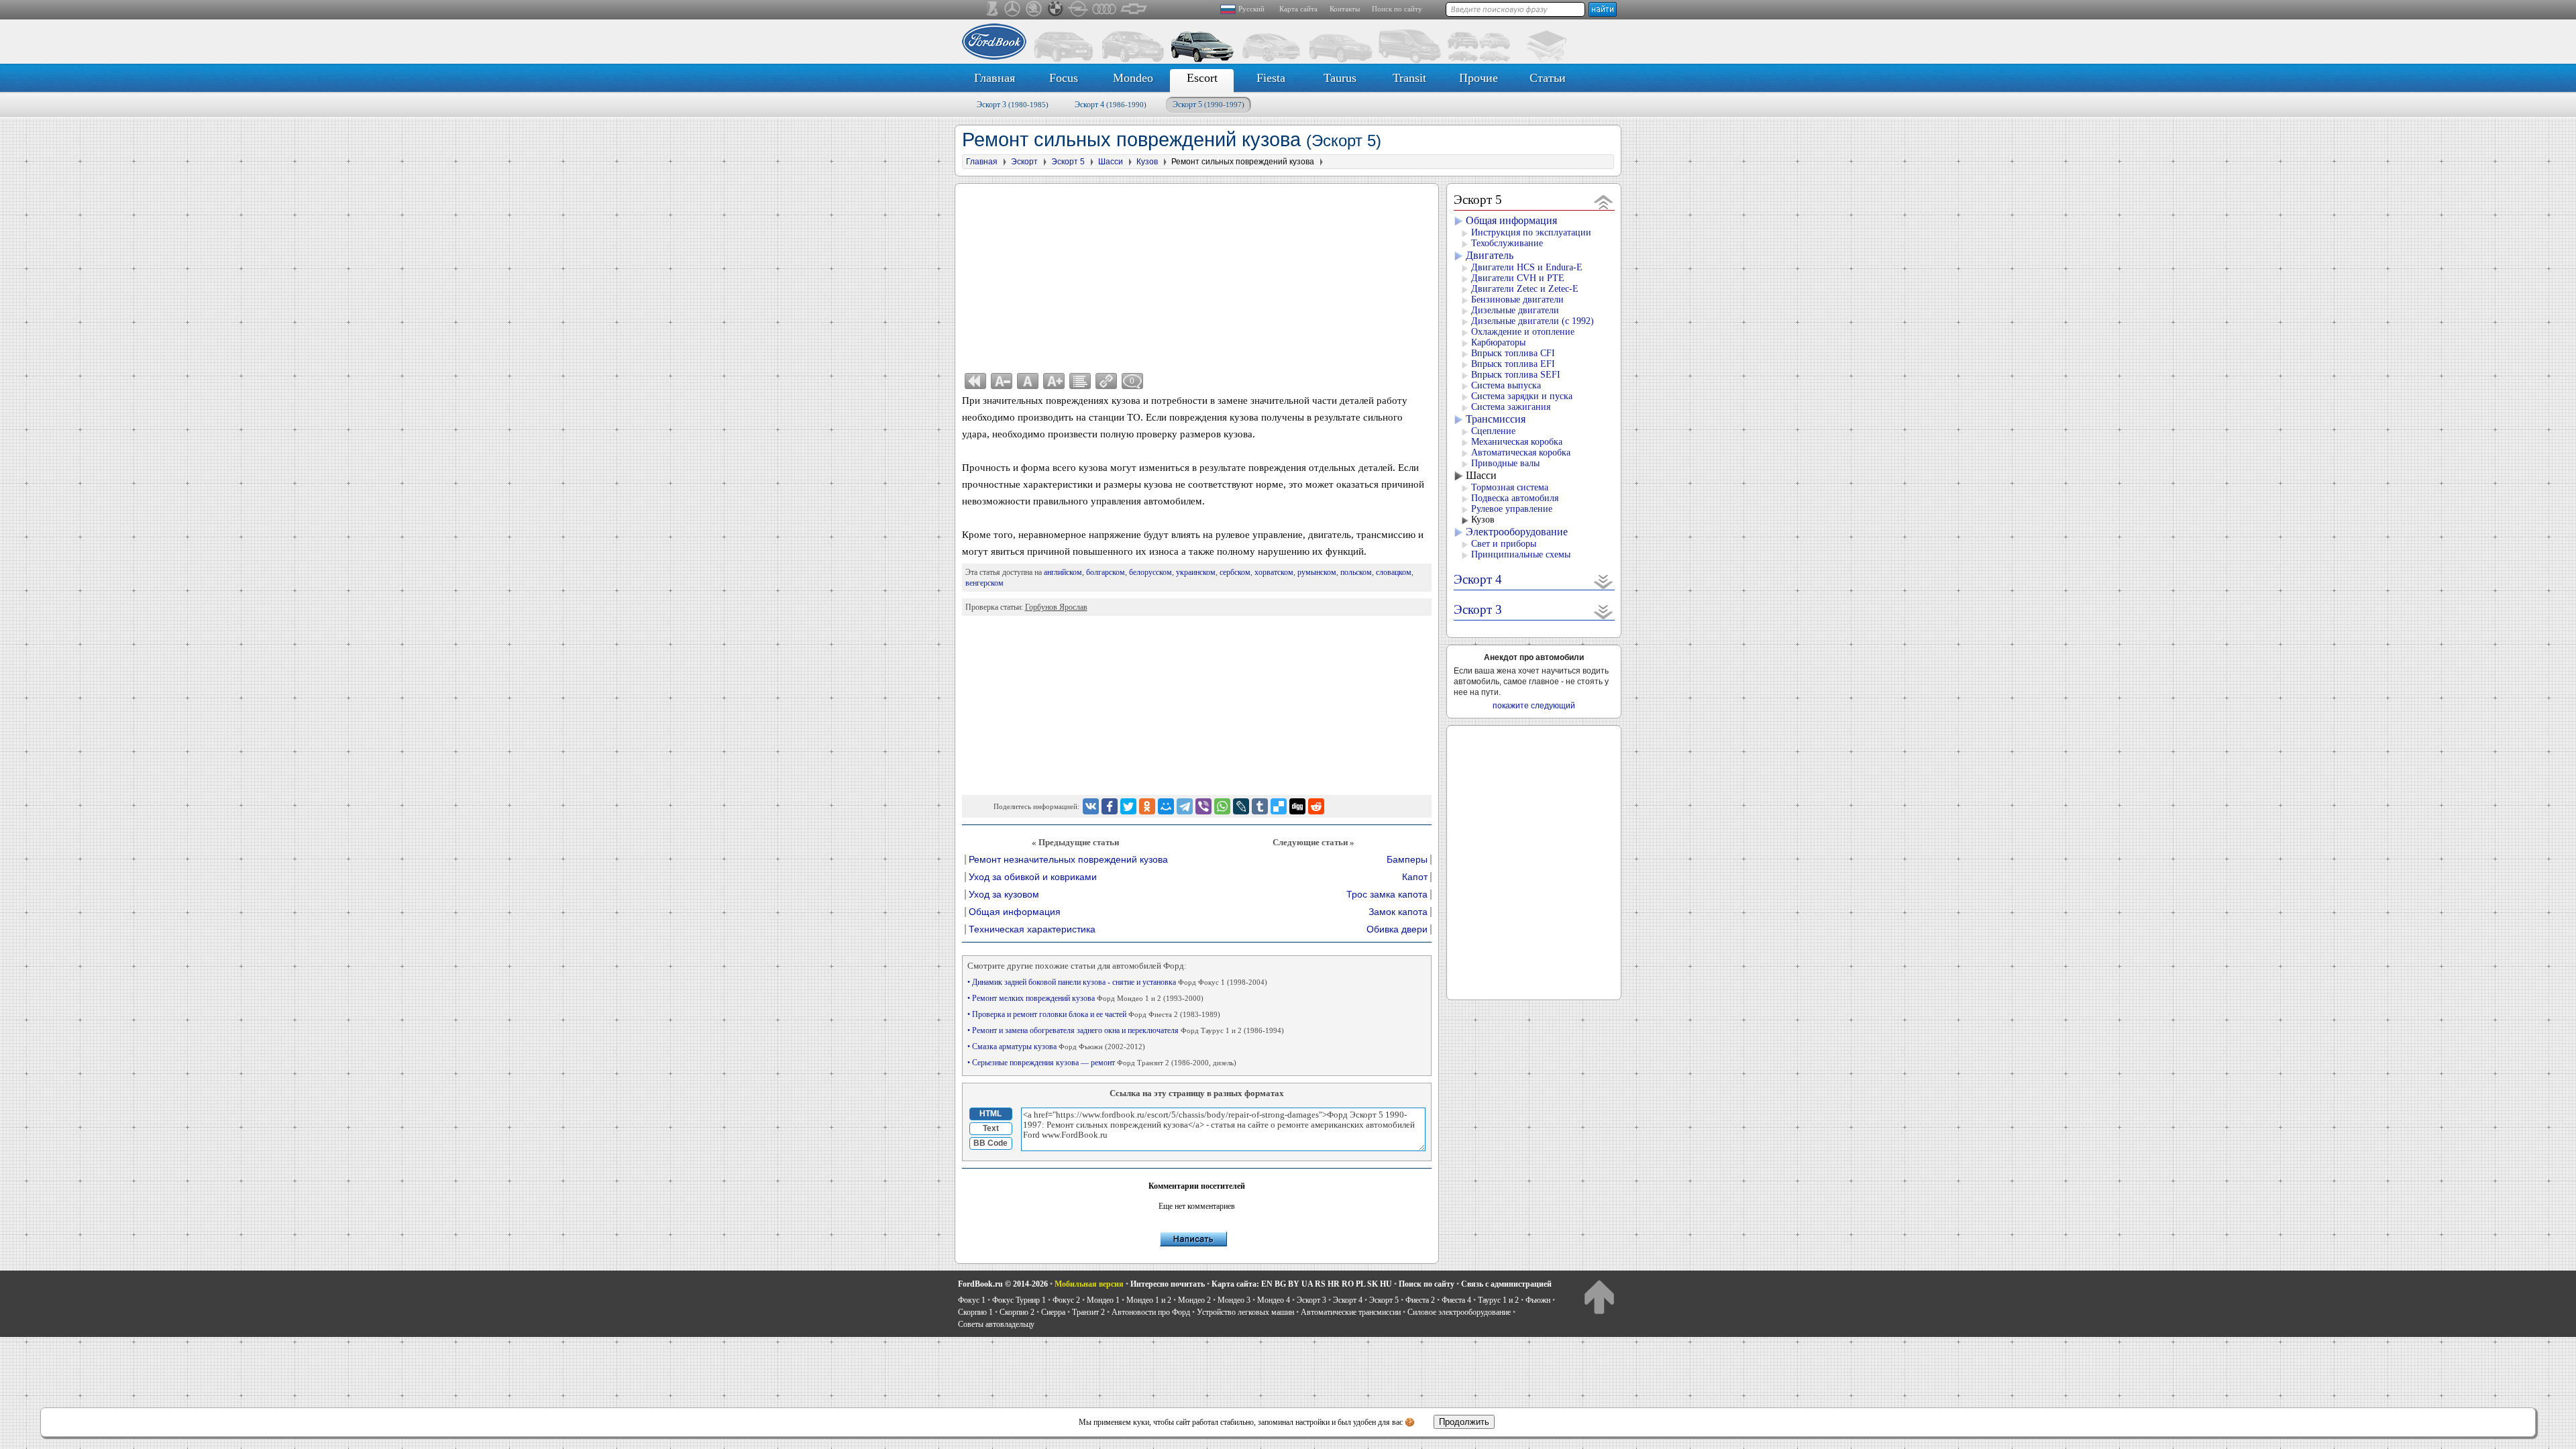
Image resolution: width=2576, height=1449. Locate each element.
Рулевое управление (1512, 509)
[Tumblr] (1260, 806)
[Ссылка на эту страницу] (1106, 381)
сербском (1235, 572)
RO (1348, 1284)
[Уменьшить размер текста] (1002, 381)
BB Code (990, 1143)
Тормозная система (1510, 487)
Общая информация (1015, 912)
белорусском (1150, 572)
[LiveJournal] (1241, 806)
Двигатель (1490, 255)
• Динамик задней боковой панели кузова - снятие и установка (1117, 982)
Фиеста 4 (1456, 1300)
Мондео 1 (1103, 1300)
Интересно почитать (1168, 1284)
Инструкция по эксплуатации (1531, 232)
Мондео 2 (1194, 1300)
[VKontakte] (1091, 806)
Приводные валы (1505, 463)
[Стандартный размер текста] (1028, 381)
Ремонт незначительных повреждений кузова (1068, 860)
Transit (1409, 78)
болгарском (1106, 572)
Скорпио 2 (1017, 1312)
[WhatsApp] (1222, 806)
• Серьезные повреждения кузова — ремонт (1102, 1063)
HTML (990, 1114)
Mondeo (1133, 78)
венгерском (984, 583)
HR (1334, 1284)
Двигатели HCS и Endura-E (1527, 267)
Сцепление (1493, 431)
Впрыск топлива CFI (1513, 353)
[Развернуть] (1604, 581)
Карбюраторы (1498, 342)
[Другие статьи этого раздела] (1080, 381)
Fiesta (1271, 78)
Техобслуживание (1507, 243)
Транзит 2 (1088, 1312)
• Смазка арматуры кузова (1056, 1046)
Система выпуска (1506, 385)
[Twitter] (1128, 806)
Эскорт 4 (1111, 105)
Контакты (1345, 9)
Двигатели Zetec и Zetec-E (1525, 289)
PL (1360, 1284)
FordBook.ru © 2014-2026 (1003, 1284)
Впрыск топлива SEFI (1516, 375)
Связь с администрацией (1506, 1284)
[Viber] (1203, 806)
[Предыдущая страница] (975, 381)
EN (1267, 1284)
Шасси (1481, 475)
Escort (1202, 78)
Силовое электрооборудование (1459, 1312)
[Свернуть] (1604, 202)
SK (1373, 1284)
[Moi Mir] (1166, 806)
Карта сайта (1298, 9)
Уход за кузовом (1004, 895)
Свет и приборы (1504, 544)
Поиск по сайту (1397, 9)
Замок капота (1398, 912)
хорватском (1274, 572)
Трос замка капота (1387, 895)
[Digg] (1297, 806)
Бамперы (1407, 860)
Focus (1064, 78)
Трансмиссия (1496, 419)
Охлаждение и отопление (1523, 332)
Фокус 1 (972, 1300)
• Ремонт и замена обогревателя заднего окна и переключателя (1126, 1030)
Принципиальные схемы (1521, 554)
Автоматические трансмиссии (1351, 1312)
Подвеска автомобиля (1515, 498)
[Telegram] (1185, 806)
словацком (1394, 572)
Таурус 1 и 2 (1498, 1300)
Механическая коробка (1517, 442)
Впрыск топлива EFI (1513, 364)
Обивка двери (1397, 929)
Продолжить (1464, 1422)
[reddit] (1316, 806)
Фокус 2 (1066, 1300)
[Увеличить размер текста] (1054, 381)
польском (1356, 572)
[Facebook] (1110, 806)
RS (1320, 1284)
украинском (1196, 572)
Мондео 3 (1234, 1300)
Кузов (1483, 520)
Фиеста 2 (1420, 1300)
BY (1294, 1284)
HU (1386, 1284)
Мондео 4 (1274, 1300)
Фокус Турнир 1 (1019, 1300)
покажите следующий (1534, 706)
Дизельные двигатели (1515, 310)
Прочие (1479, 78)
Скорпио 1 (975, 1312)
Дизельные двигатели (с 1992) (1533, 321)
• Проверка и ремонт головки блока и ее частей (1094, 1014)
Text (991, 1128)
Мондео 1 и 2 (1149, 1300)
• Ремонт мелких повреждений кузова (1085, 998)
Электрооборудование (1517, 532)
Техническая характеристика (1032, 929)
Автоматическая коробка (1521, 452)
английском (1063, 572)
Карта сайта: (1235, 1284)
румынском (1317, 572)
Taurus (1340, 78)
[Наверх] (1599, 1296)
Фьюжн (1538, 1300)
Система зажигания (1511, 407)
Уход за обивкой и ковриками (1033, 877)
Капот (1415, 877)
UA (1307, 1284)
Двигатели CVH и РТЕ (1518, 278)
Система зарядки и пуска (1522, 396)
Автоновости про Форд (1151, 1312)
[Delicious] (1279, 806)
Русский (1251, 9)
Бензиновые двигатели (1517, 300)
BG (1280, 1284)
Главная (995, 78)
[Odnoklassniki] (1147, 806)
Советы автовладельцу (996, 1324)
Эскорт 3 (1013, 105)
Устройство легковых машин (1245, 1312)
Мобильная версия (1089, 1284)
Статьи (1548, 78)
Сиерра (1053, 1312)
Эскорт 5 (1209, 105)
